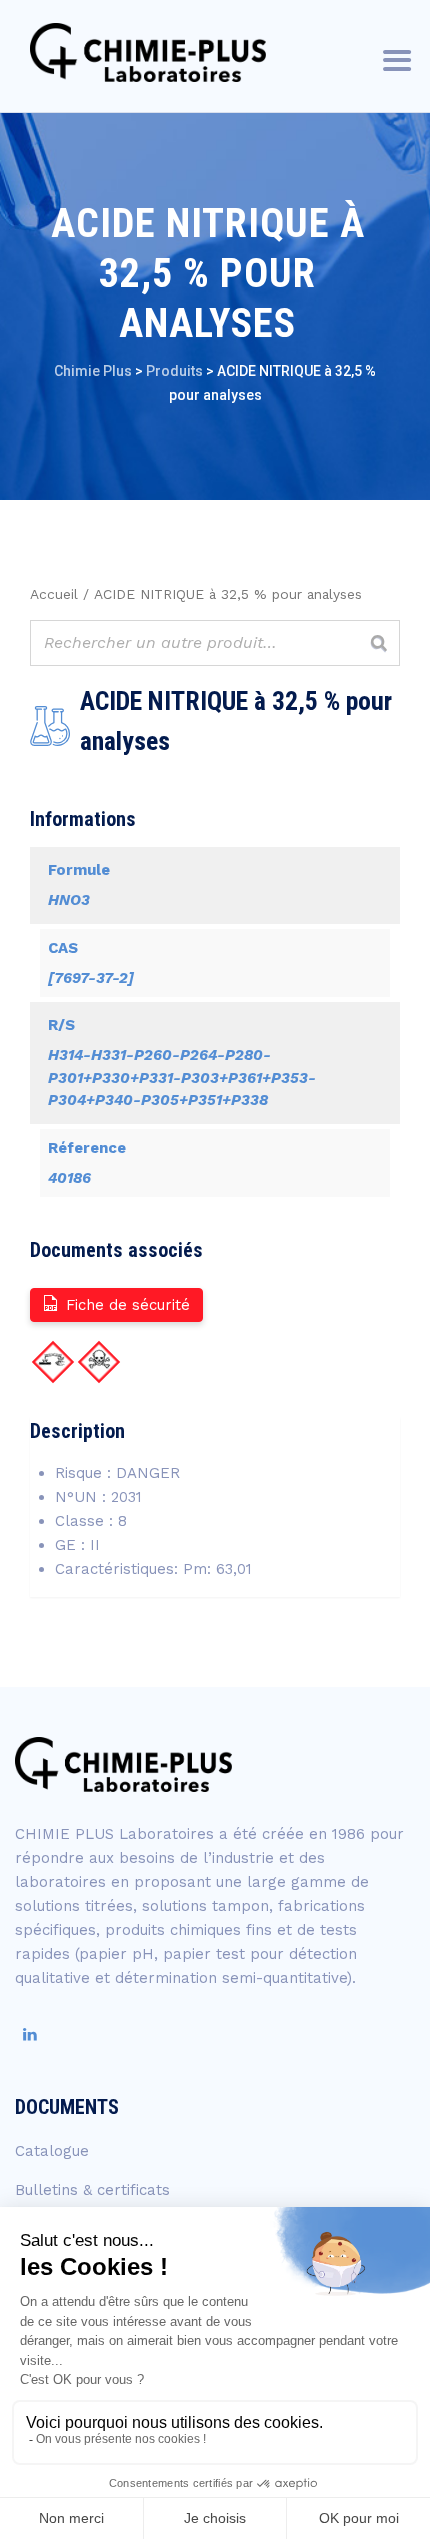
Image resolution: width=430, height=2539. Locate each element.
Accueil (54, 594)
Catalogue (52, 2151)
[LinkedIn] (30, 2035)
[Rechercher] (379, 643)
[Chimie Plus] (148, 52)
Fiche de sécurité (128, 1305)
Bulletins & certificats (92, 2190)
